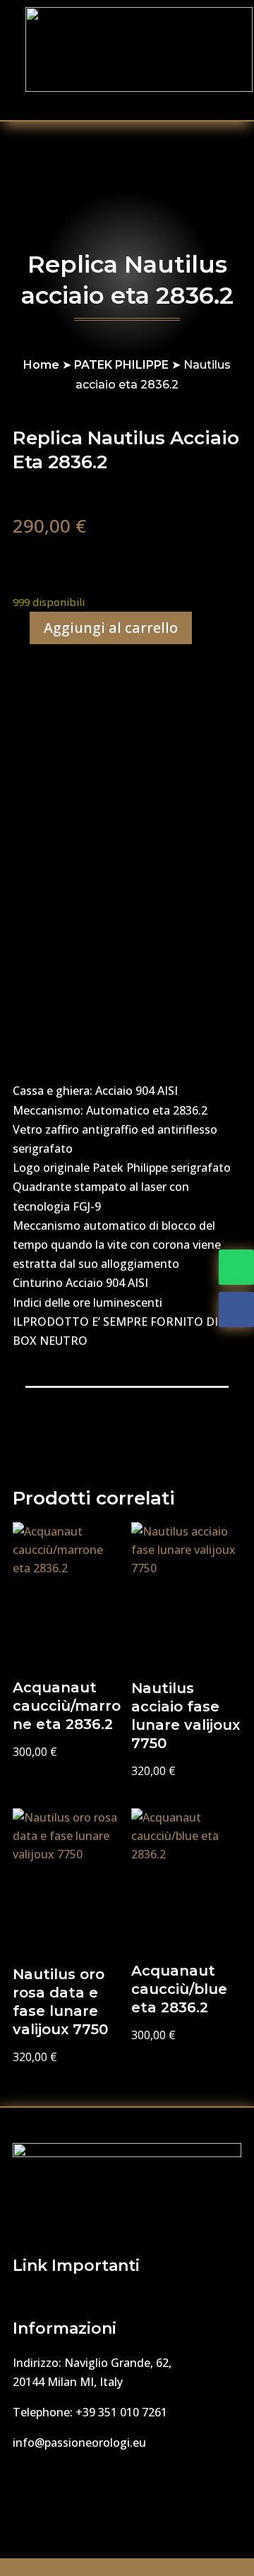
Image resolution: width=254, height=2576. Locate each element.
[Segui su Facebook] (236, 1310)
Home (41, 365)
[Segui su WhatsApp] (236, 1267)
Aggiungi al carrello (111, 628)
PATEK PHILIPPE (121, 365)
